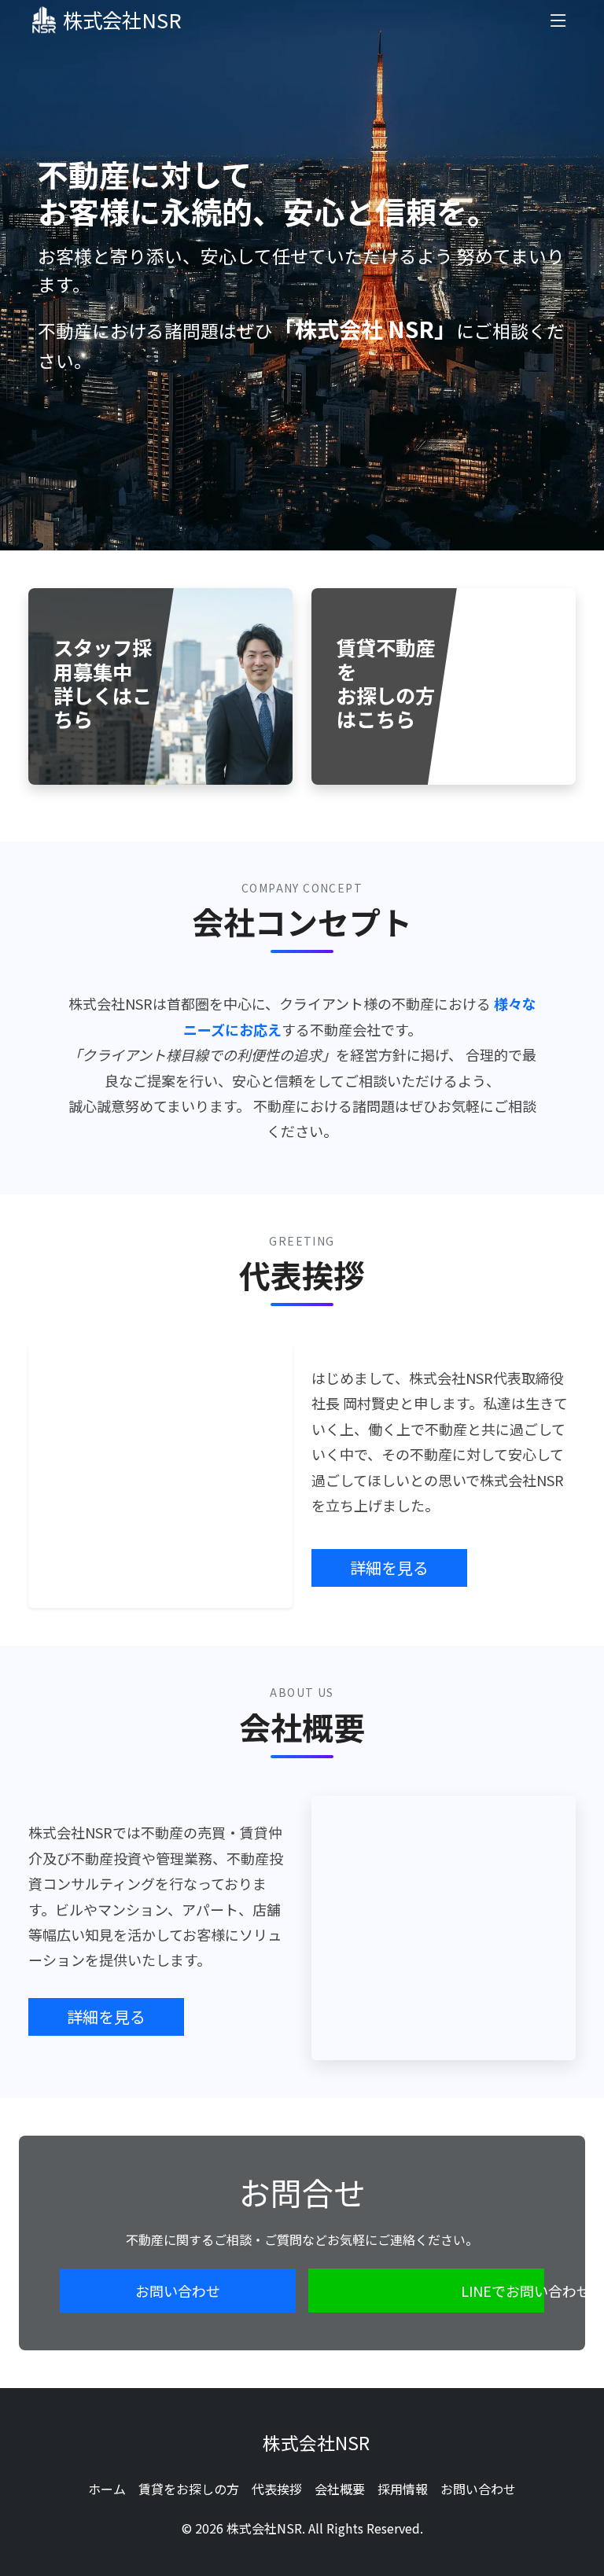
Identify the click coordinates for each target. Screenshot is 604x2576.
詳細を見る (389, 1568)
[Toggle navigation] (558, 20)
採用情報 (403, 2489)
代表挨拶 (277, 2489)
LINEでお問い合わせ (503, 2291)
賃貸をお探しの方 (189, 2489)
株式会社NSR (122, 20)
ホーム (107, 2489)
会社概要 (340, 2489)
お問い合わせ (178, 2291)
